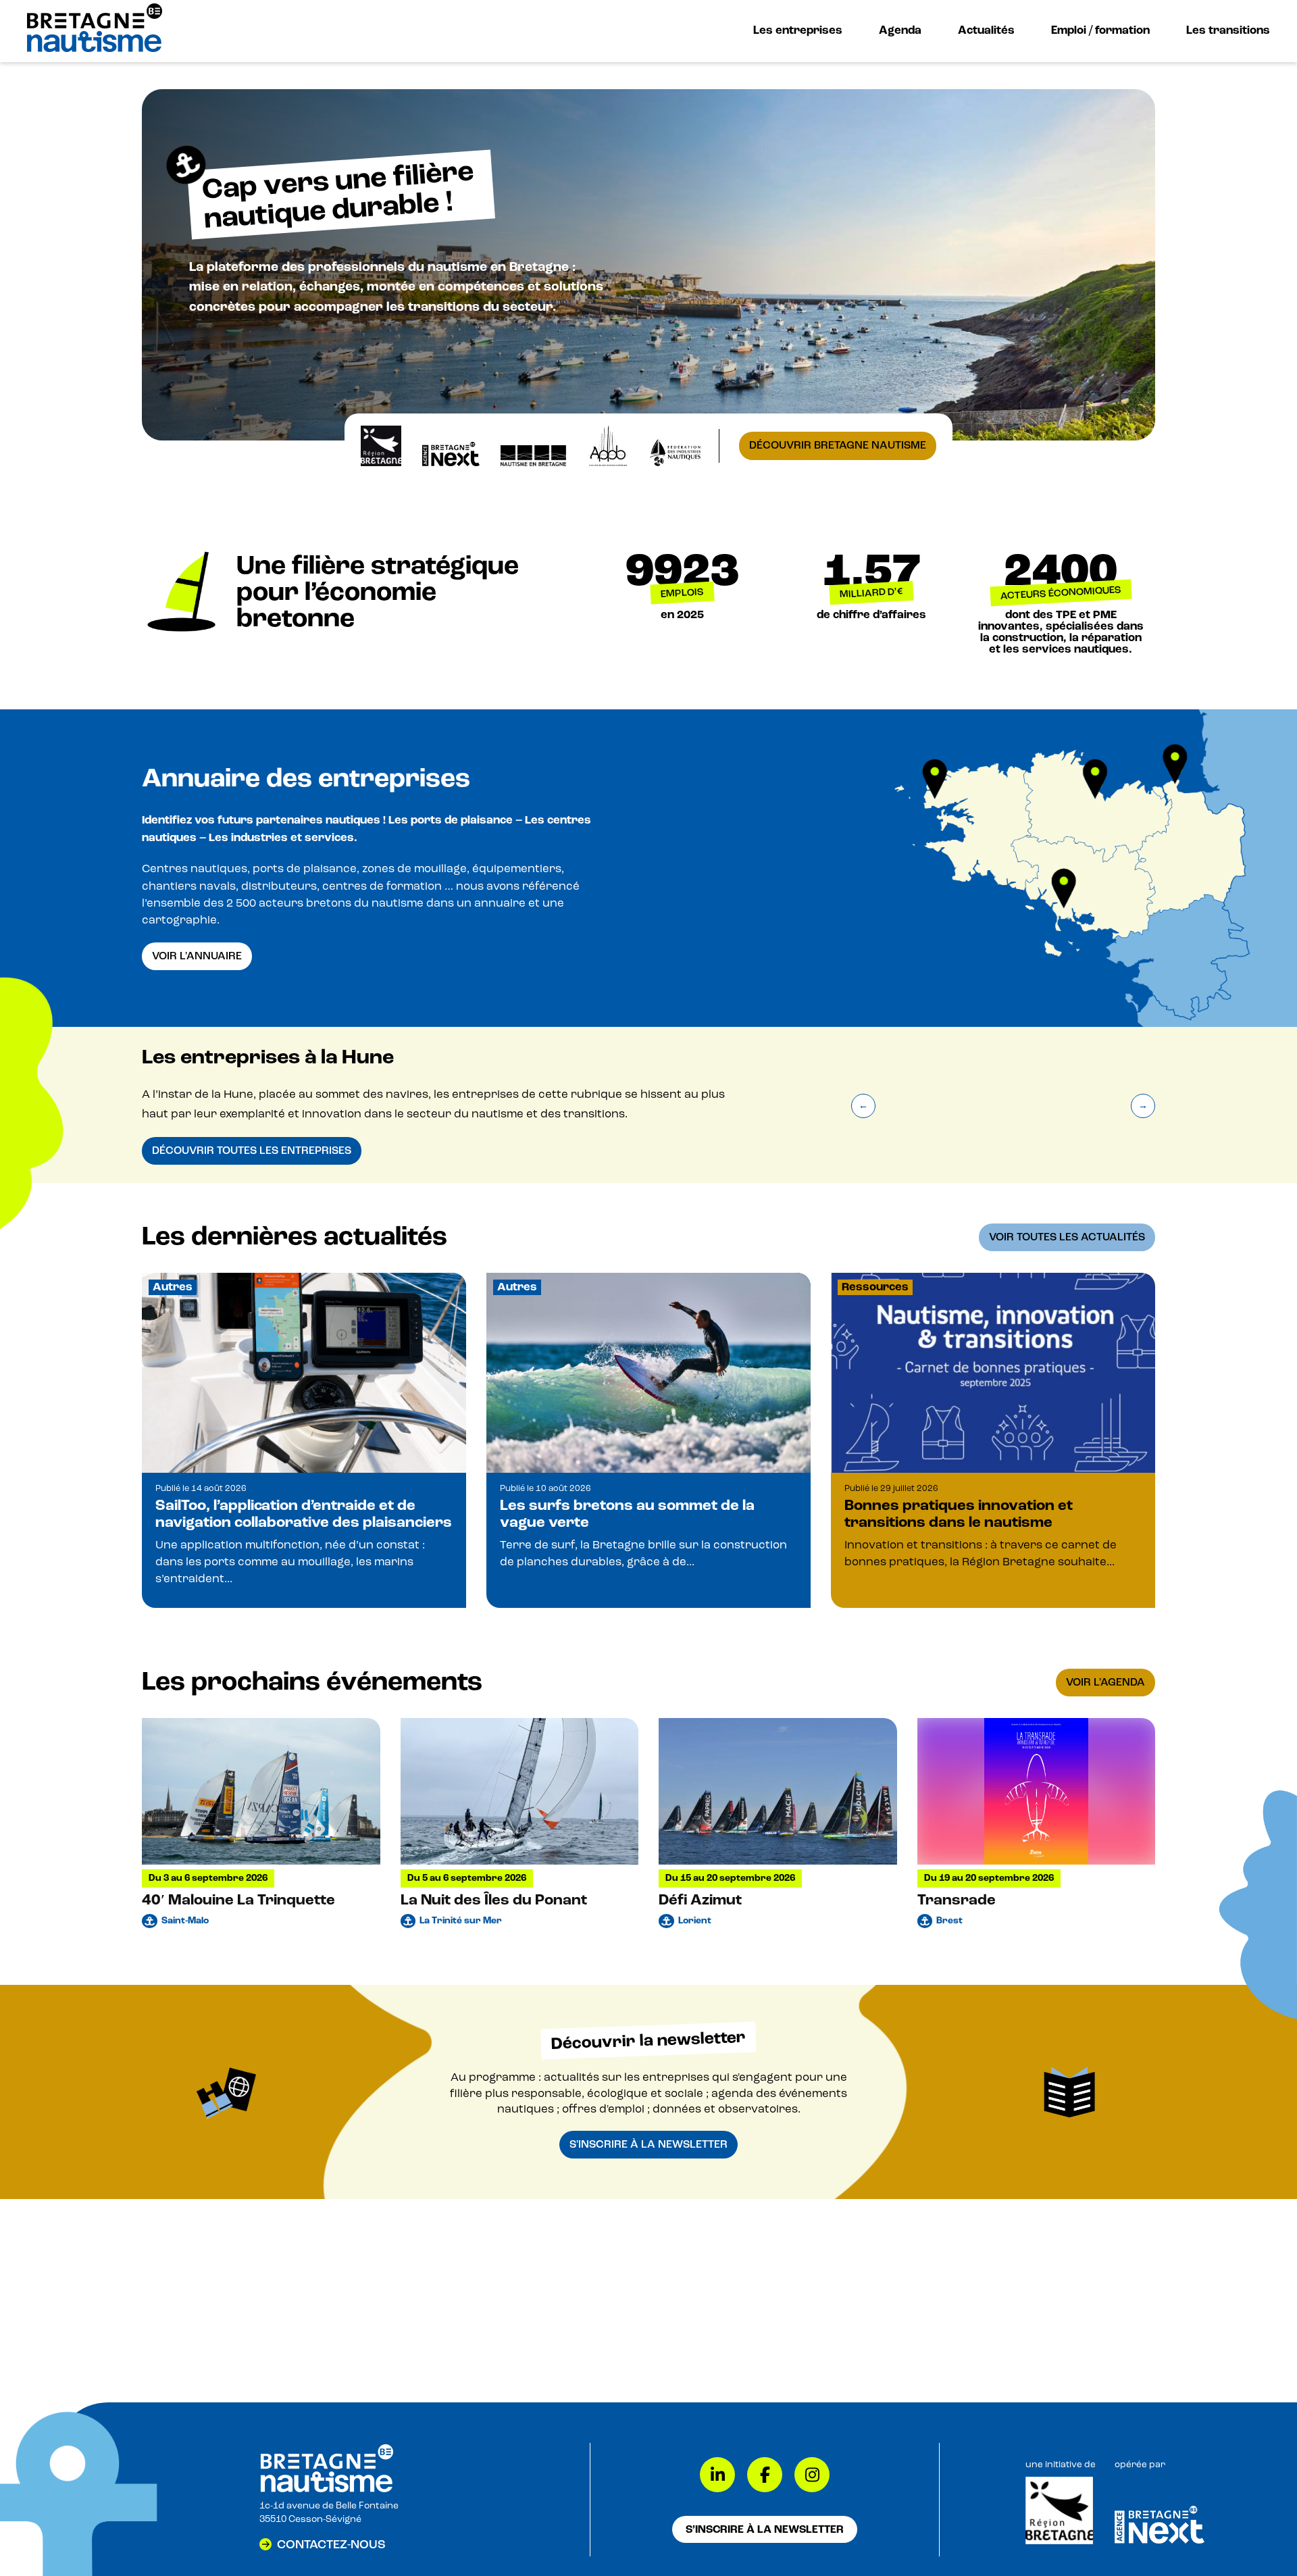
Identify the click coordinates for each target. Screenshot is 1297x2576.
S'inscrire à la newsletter (648, 2144)
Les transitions (1228, 30)
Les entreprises (798, 30)
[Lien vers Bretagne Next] (1160, 2541)
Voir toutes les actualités (1067, 1237)
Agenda (900, 30)
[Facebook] (765, 2475)
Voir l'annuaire (197, 956)
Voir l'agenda (1105, 1682)
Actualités (986, 30)
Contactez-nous (331, 2544)
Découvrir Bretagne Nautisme (838, 445)
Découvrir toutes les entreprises (252, 1151)
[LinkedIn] (717, 2475)
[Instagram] (812, 2475)
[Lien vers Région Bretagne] (1059, 2542)
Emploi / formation (1100, 30)
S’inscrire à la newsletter (765, 2529)
